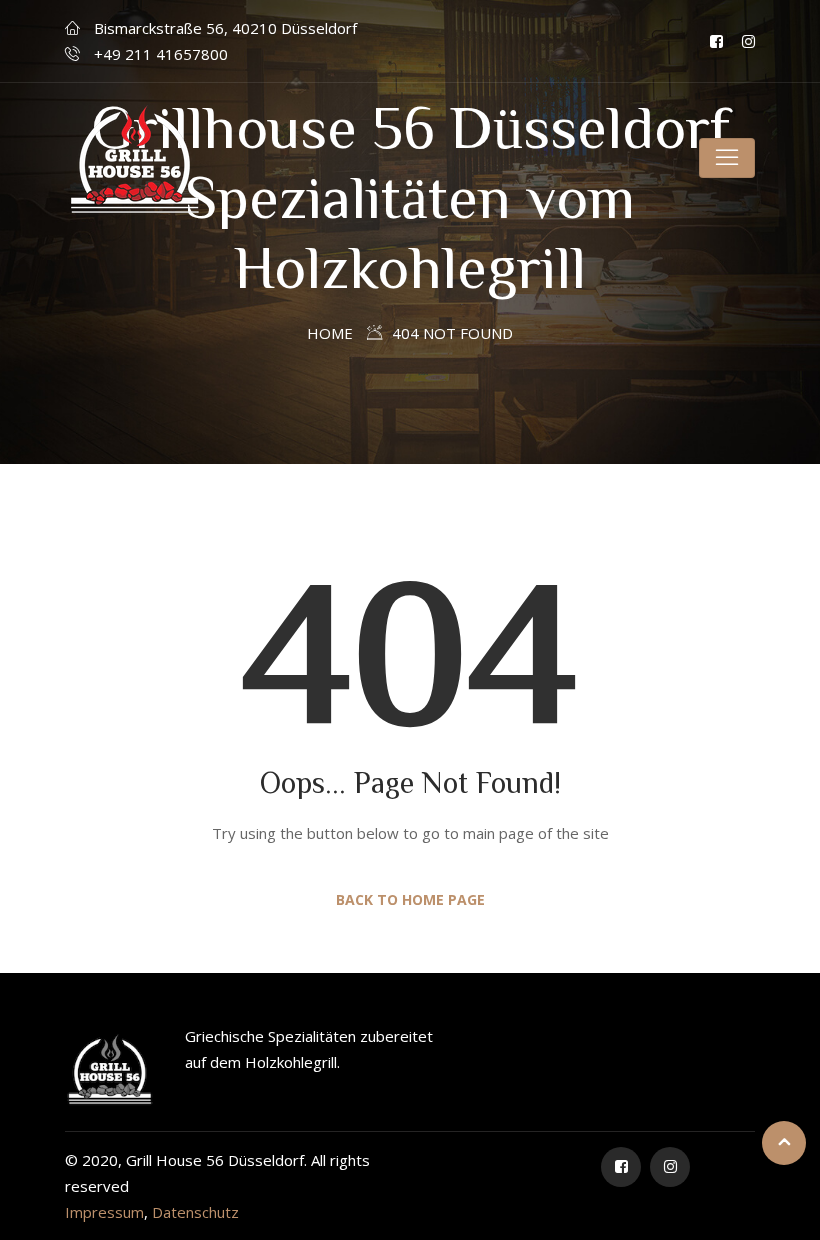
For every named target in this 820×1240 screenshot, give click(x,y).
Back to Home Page (410, 899)
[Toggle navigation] (727, 158)
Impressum (104, 1212)
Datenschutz (195, 1212)
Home (330, 333)
